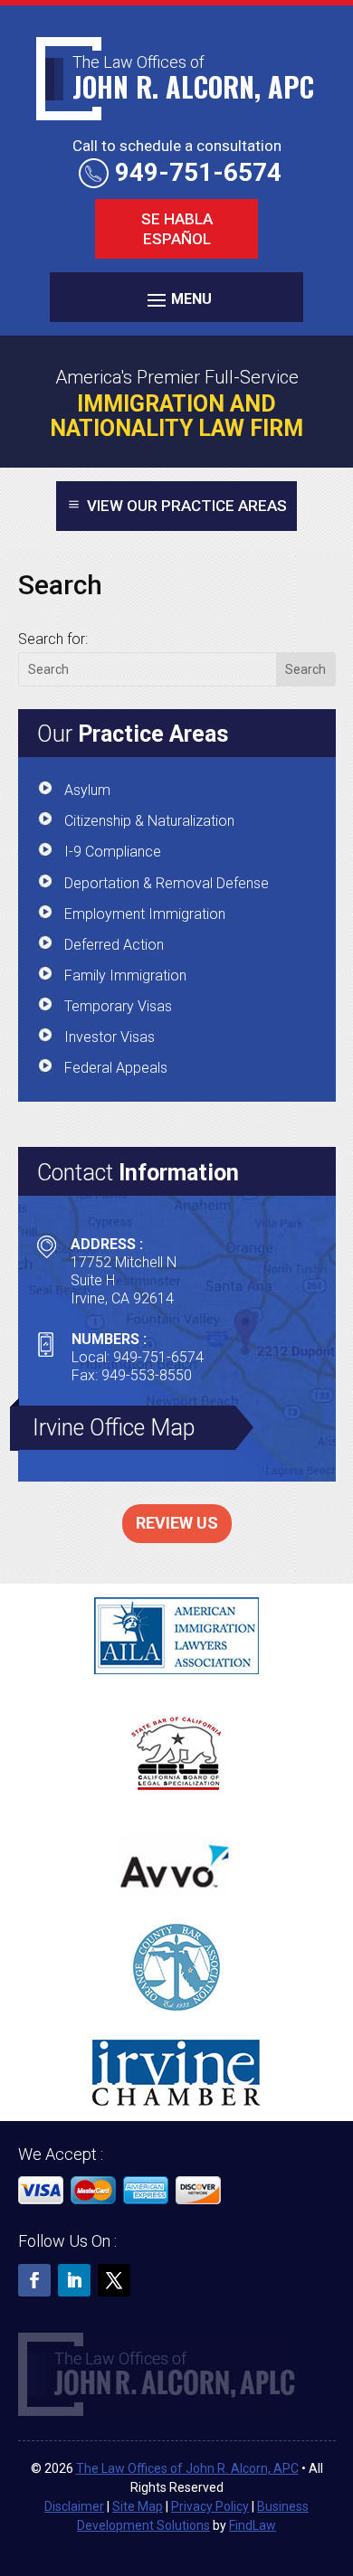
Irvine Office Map (114, 1428)
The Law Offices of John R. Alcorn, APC (187, 2468)
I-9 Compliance (113, 852)
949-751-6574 (198, 172)
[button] (176, 299)
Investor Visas (110, 1037)
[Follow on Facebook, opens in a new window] (34, 2280)
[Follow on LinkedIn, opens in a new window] (74, 2280)
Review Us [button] (177, 1523)
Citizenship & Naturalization (149, 821)
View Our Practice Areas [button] (187, 506)
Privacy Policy (210, 2506)
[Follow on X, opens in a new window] (114, 2280)
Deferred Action (114, 945)
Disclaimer (74, 2506)
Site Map (138, 2506)
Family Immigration (125, 975)
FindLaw (253, 2525)
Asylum (87, 790)
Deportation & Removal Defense (167, 883)
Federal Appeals (116, 1068)
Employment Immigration (145, 914)
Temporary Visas (118, 1006)
